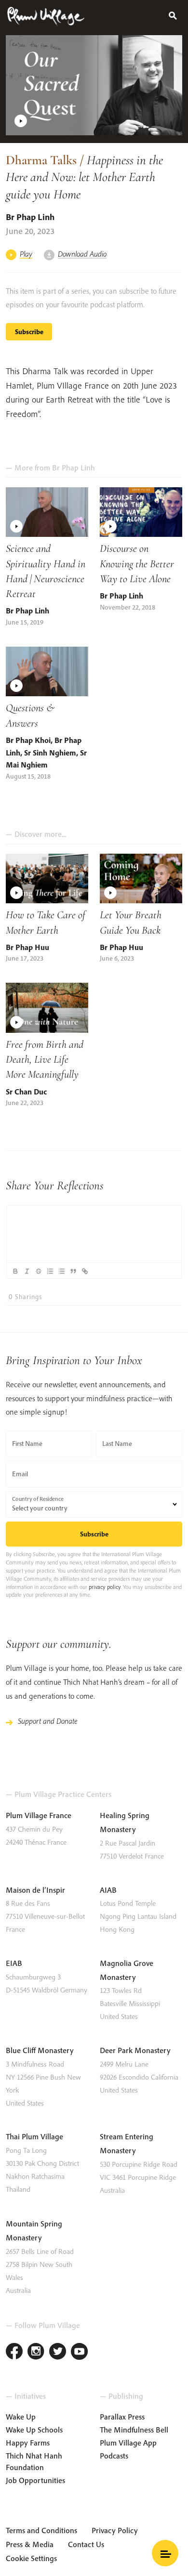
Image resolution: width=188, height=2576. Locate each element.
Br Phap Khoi (28, 740)
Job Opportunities (35, 2480)
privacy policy (105, 1587)
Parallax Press (122, 2417)
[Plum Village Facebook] (14, 2352)
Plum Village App (128, 2443)
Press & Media (30, 2544)
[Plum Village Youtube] (79, 2352)
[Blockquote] (73, 1271)
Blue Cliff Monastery (40, 2050)
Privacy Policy (115, 2530)
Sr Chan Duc (26, 1092)
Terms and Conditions (41, 2530)
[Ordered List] (50, 1271)
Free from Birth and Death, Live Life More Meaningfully (45, 1059)
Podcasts (114, 2456)
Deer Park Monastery (135, 2050)
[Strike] (38, 1271)
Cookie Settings (31, 2558)
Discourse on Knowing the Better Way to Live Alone (137, 563)
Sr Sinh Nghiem (50, 753)
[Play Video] (94, 85)
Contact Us (86, 2544)
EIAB (14, 1963)
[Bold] (15, 1271)
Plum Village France (39, 1815)
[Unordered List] (61, 1271)
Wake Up (21, 2417)
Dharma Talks (41, 160)
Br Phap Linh (30, 217)
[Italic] (27, 1271)
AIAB (108, 1890)
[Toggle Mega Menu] (165, 2553)
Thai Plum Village (34, 2136)
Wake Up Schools (34, 2430)
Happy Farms (28, 2443)
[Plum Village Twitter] (58, 2352)
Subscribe (29, 332)
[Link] (84, 1271)
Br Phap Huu (27, 947)
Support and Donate (48, 1721)
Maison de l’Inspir (35, 1890)
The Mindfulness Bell (134, 2430)
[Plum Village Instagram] (36, 2352)
